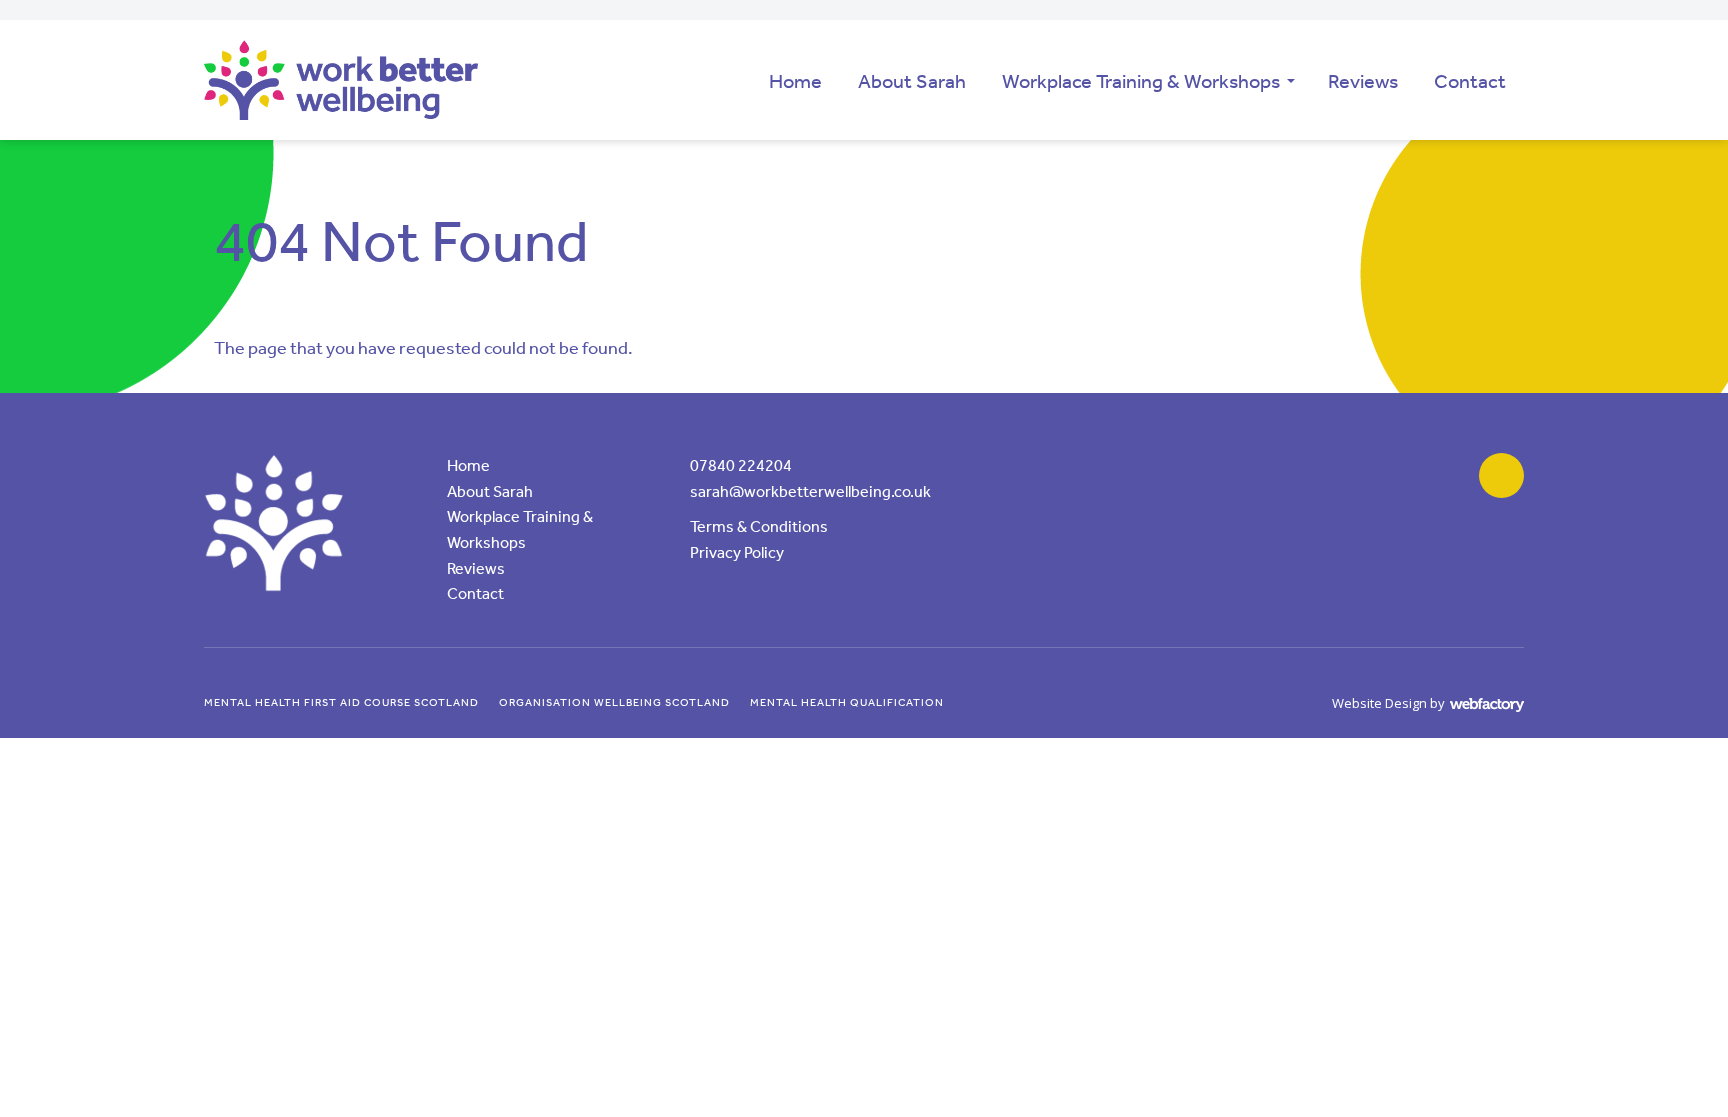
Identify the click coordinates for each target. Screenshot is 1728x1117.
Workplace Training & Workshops (1141, 81)
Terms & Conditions (759, 526)
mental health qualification (847, 702)
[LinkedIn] (1501, 475)
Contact (1470, 81)
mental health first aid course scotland (341, 702)
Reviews (1363, 81)
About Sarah (912, 81)
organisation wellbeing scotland (614, 702)
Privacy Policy (737, 552)
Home (795, 81)
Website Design (1379, 703)
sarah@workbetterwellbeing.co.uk (810, 491)
